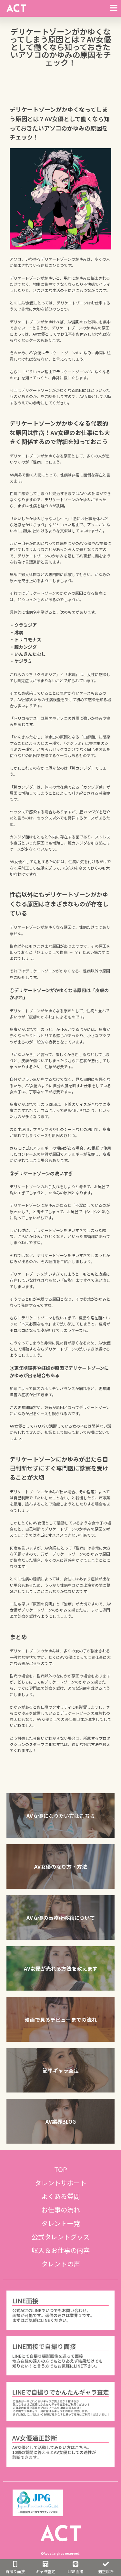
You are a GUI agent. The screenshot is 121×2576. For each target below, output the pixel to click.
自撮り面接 (15, 2571)
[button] (60, 1816)
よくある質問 (61, 2196)
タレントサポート (61, 2183)
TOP (61, 2169)
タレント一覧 (61, 2223)
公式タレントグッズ (61, 2237)
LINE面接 (76, 2571)
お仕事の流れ (61, 2210)
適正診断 (106, 2571)
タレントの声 (61, 2264)
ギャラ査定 (45, 2571)
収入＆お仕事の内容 (61, 2250)
